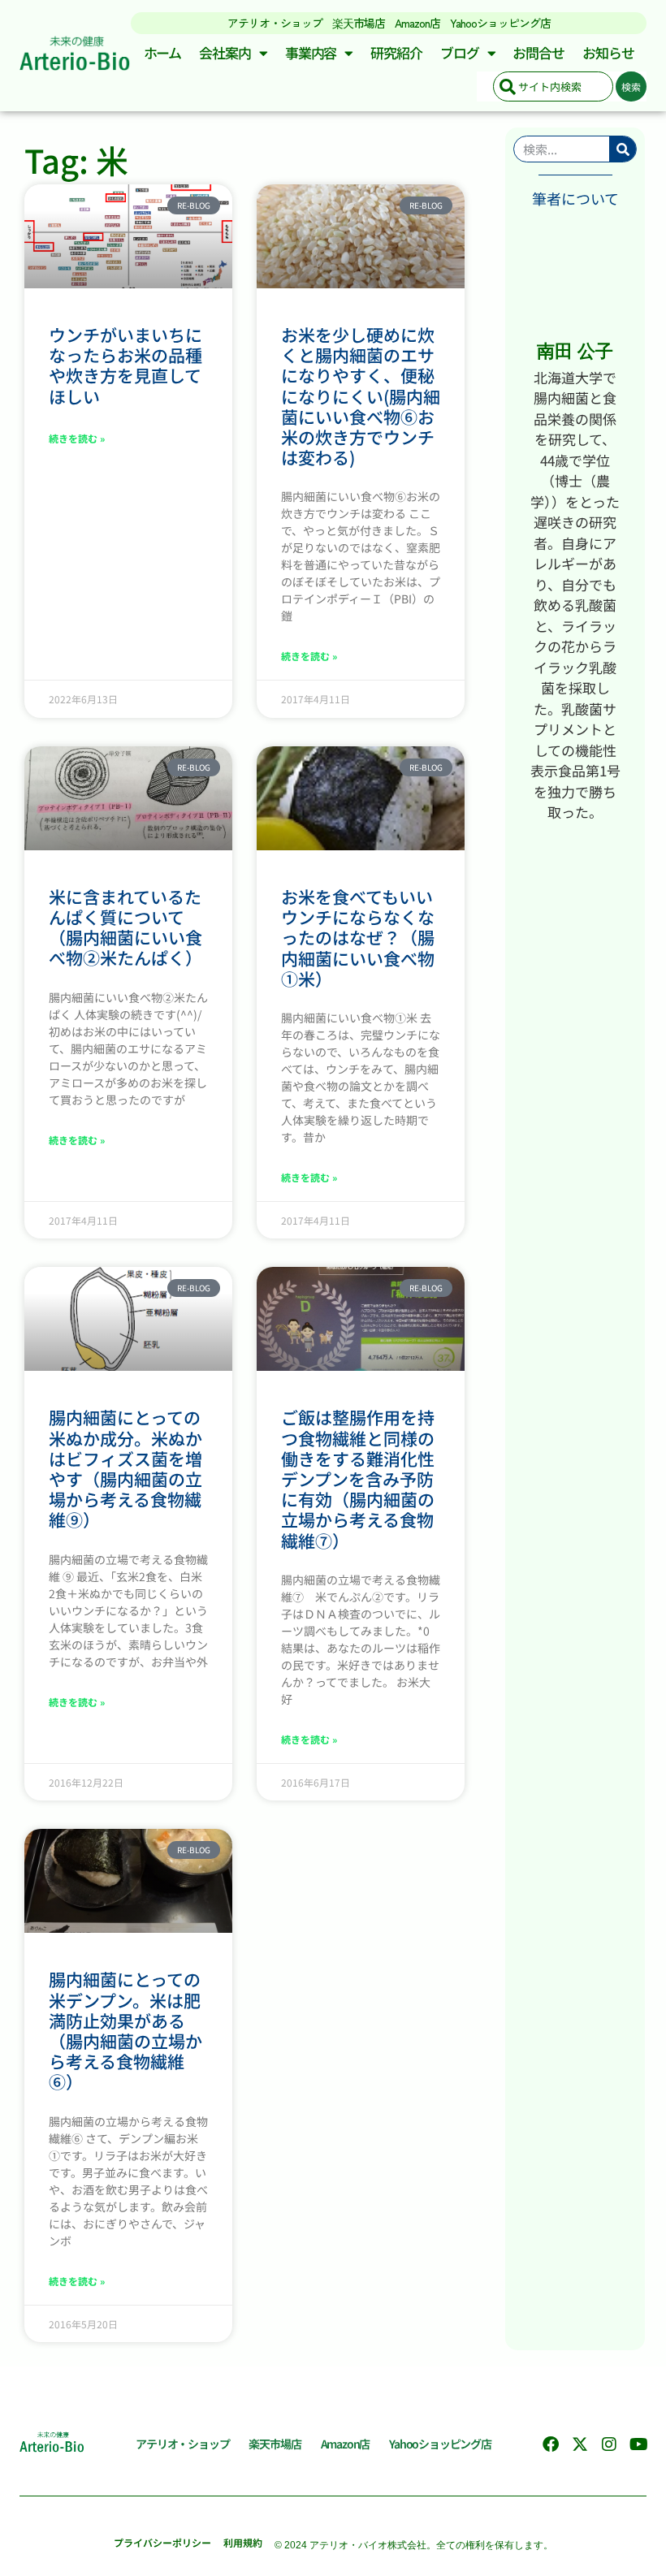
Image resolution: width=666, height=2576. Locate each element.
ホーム (163, 52)
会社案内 (225, 52)
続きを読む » (77, 438)
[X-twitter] (580, 2444)
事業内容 (311, 52)
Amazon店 (417, 23)
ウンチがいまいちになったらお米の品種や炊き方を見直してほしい (125, 365)
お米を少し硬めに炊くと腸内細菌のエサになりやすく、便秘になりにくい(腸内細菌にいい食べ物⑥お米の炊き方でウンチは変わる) (361, 396)
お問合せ (538, 52)
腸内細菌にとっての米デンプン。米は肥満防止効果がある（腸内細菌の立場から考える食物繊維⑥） (125, 2030)
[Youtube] (638, 2444)
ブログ (460, 52)
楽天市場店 (359, 23)
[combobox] (553, 86)
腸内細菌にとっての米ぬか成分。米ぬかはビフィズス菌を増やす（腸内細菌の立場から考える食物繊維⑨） (125, 1468)
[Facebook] (551, 2444)
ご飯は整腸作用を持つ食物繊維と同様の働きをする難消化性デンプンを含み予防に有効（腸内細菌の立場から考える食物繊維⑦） (358, 1478)
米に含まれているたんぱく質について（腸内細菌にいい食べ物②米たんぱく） (125, 927)
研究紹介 (396, 52)
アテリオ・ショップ (275, 23)
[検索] (623, 149)
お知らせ (608, 52)
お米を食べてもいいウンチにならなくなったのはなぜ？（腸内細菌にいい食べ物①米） (358, 938)
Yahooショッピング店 (500, 23)
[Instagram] (609, 2444)
